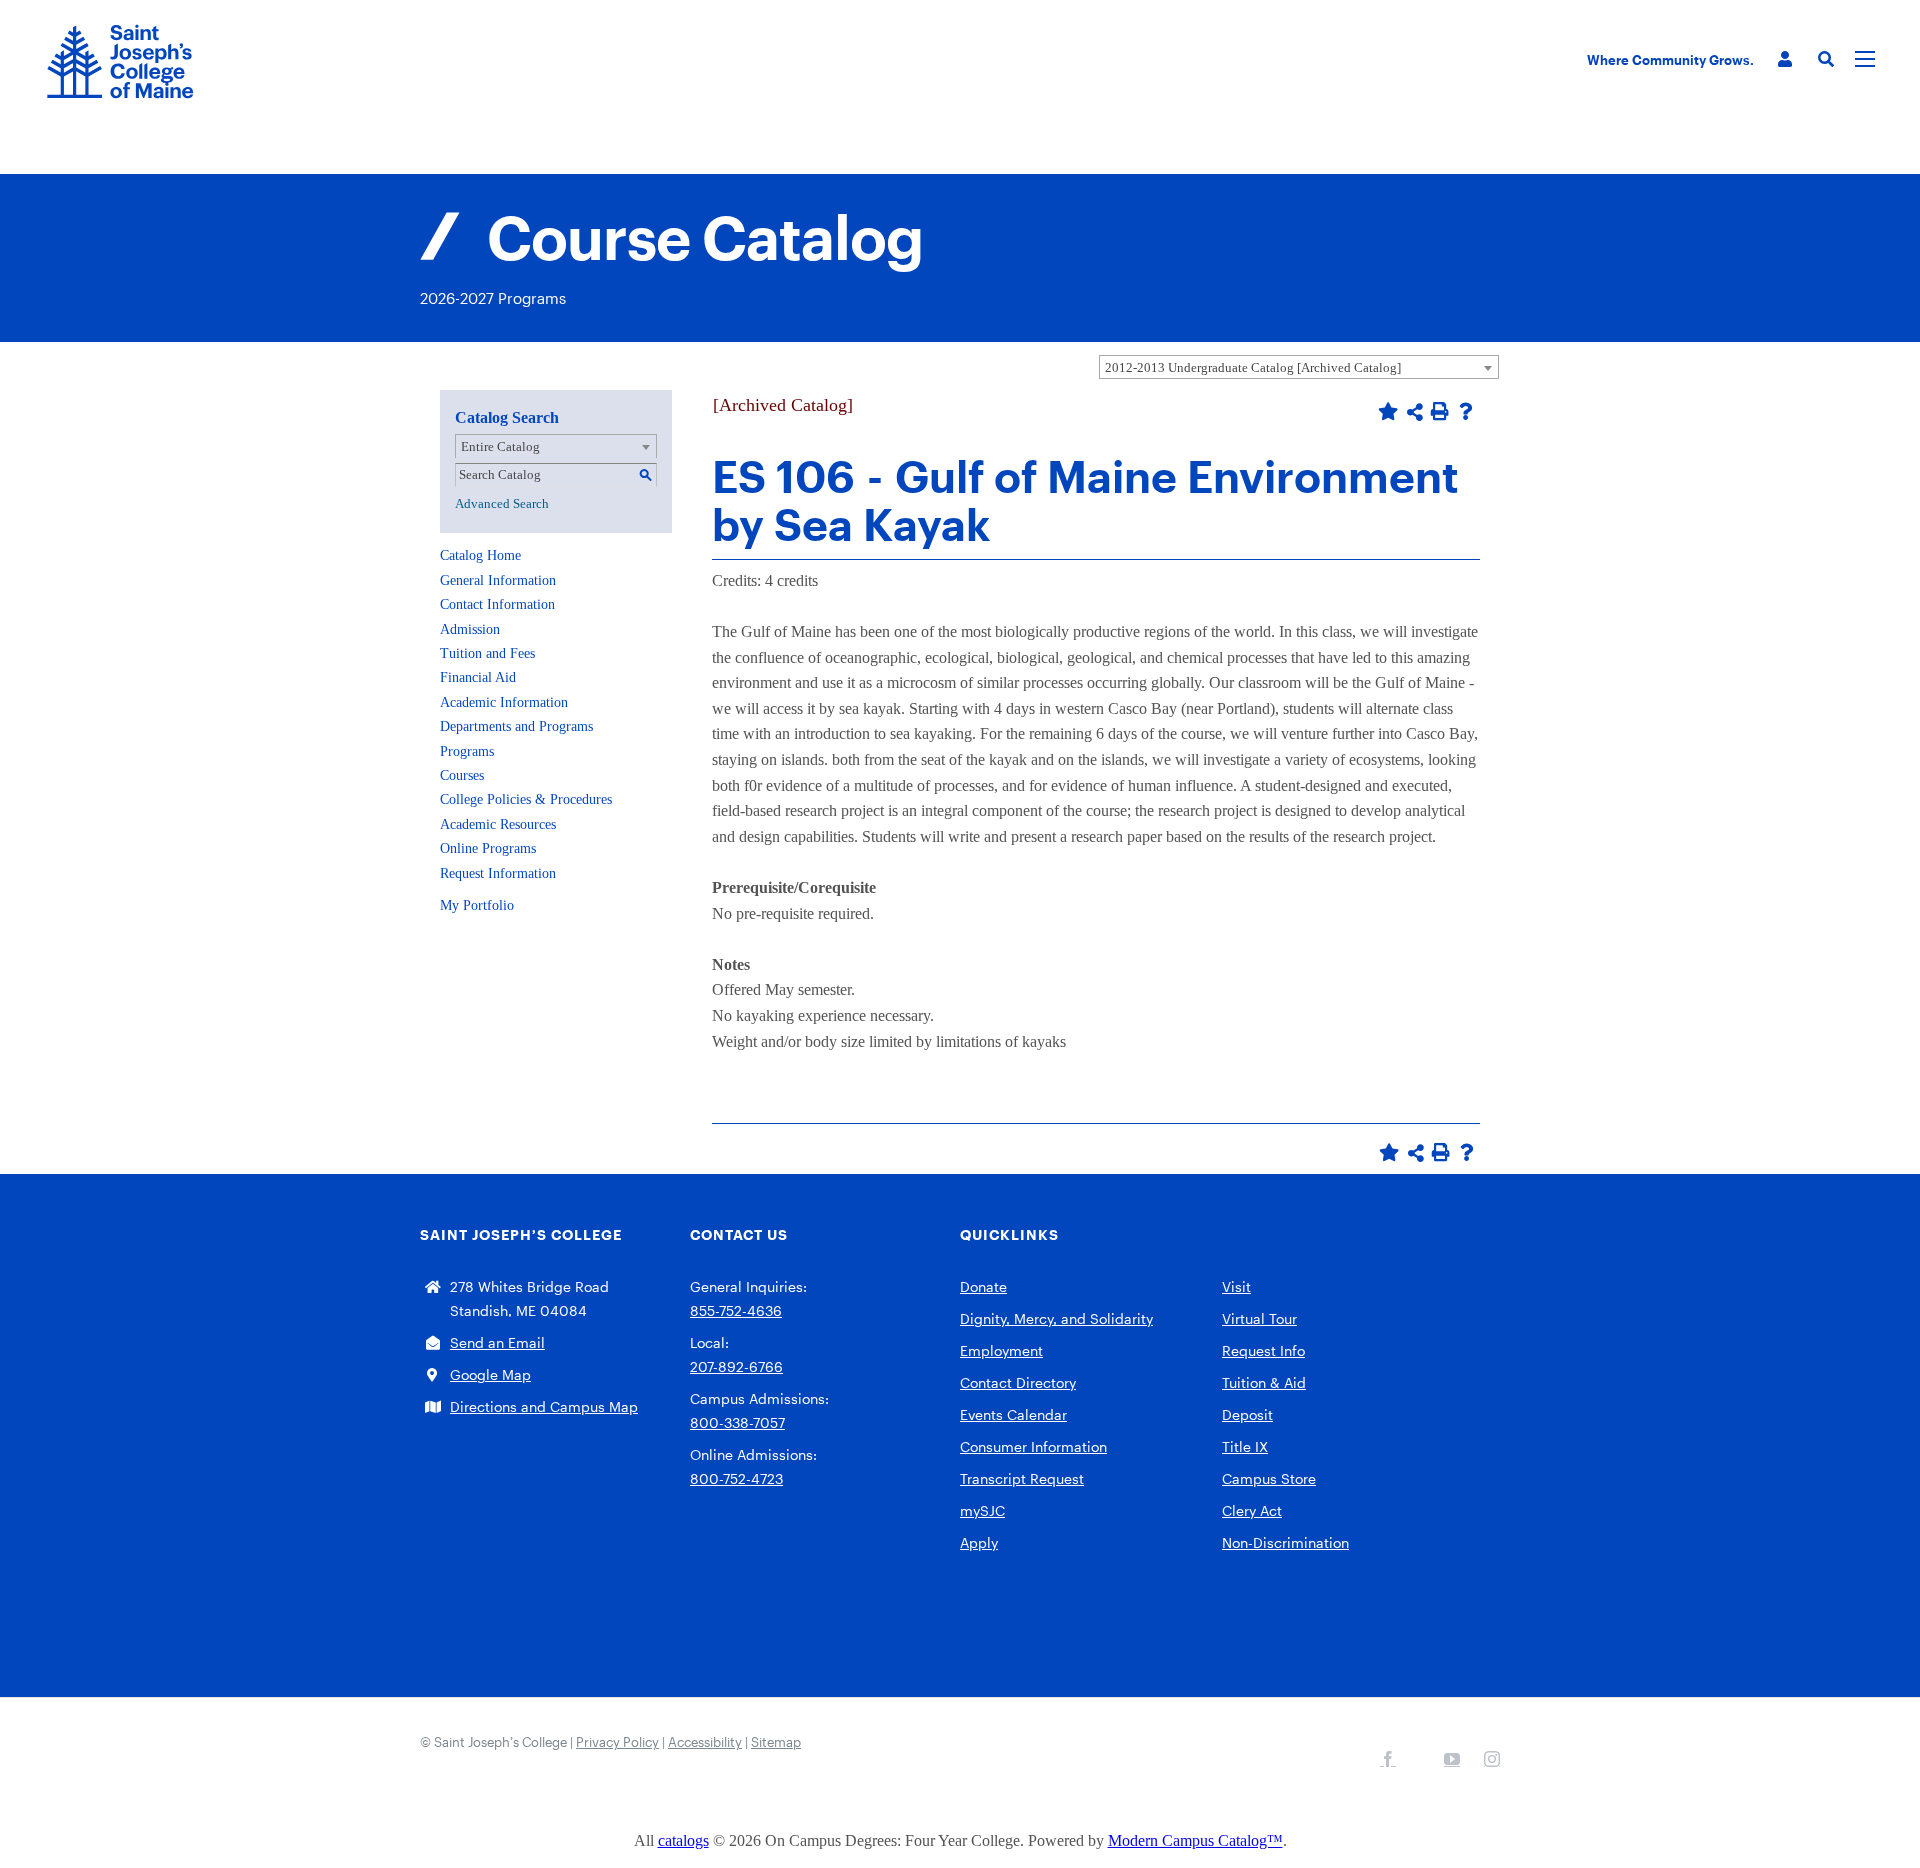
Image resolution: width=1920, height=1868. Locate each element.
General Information (498, 580)
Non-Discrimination (1285, 1542)
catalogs (683, 1840)
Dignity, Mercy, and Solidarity (1056, 1318)
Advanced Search (502, 503)
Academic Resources (498, 824)
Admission (470, 629)
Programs (467, 751)
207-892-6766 (736, 1366)
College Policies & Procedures (526, 799)
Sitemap (776, 1742)
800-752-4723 (736, 1478)
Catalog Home (480, 555)
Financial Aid (478, 677)
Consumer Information (1033, 1446)
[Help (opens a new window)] (1466, 411)
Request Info (1263, 1350)
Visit (1236, 1286)
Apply (979, 1542)
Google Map (490, 1374)
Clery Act (1252, 1510)
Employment (1001, 1350)
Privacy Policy (617, 1742)
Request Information (498, 873)
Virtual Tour (1259, 1318)
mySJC (982, 1510)
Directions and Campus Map (544, 1406)
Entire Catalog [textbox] (500, 446)
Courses (462, 775)
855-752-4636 (736, 1310)
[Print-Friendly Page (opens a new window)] (1440, 411)
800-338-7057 (737, 1422)
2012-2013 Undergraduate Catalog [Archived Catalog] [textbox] (1253, 367)
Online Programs (488, 848)
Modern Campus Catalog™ (1195, 1840)
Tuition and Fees (487, 653)
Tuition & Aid (1264, 1382)
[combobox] (1299, 367)
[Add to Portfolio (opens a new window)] (1388, 411)
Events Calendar (1013, 1414)
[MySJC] (1785, 59)
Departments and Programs (516, 726)
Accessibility (705, 1742)
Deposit (1247, 1414)
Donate (983, 1286)
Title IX (1245, 1446)
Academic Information (504, 702)
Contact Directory (1018, 1382)
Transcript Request (1022, 1478)
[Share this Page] (1415, 412)
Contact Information (497, 604)
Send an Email (497, 1342)
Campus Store (1269, 1478)
